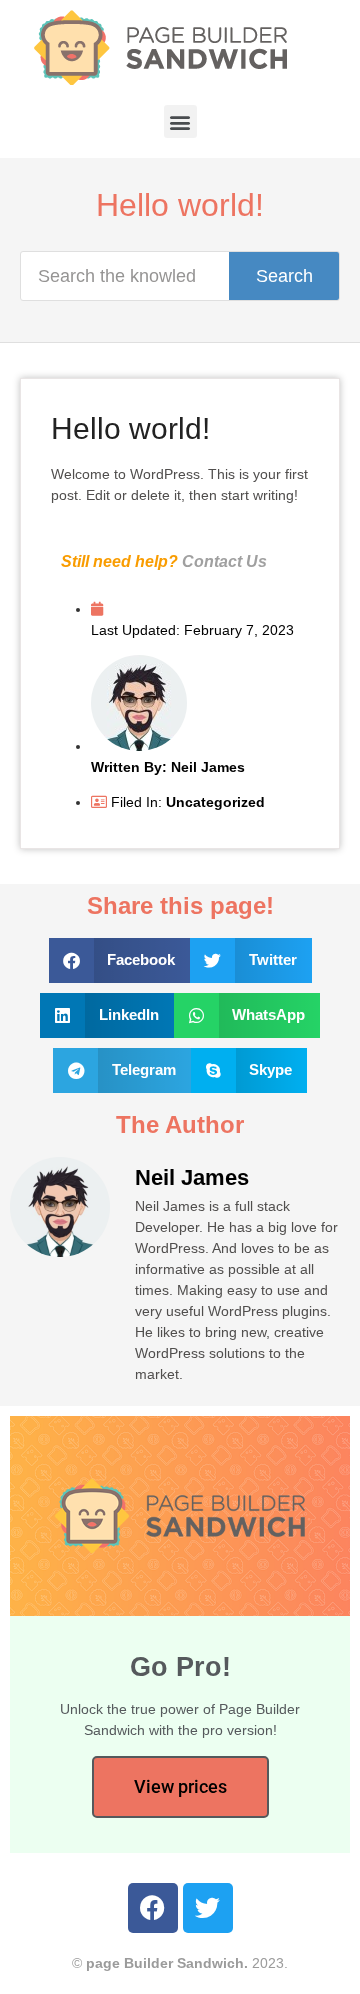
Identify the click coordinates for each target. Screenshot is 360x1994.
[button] (180, 121)
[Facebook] (153, 1908)
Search (284, 276)
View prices (180, 1786)
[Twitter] (208, 1908)
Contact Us (224, 561)
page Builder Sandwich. (167, 1963)
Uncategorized (215, 802)
